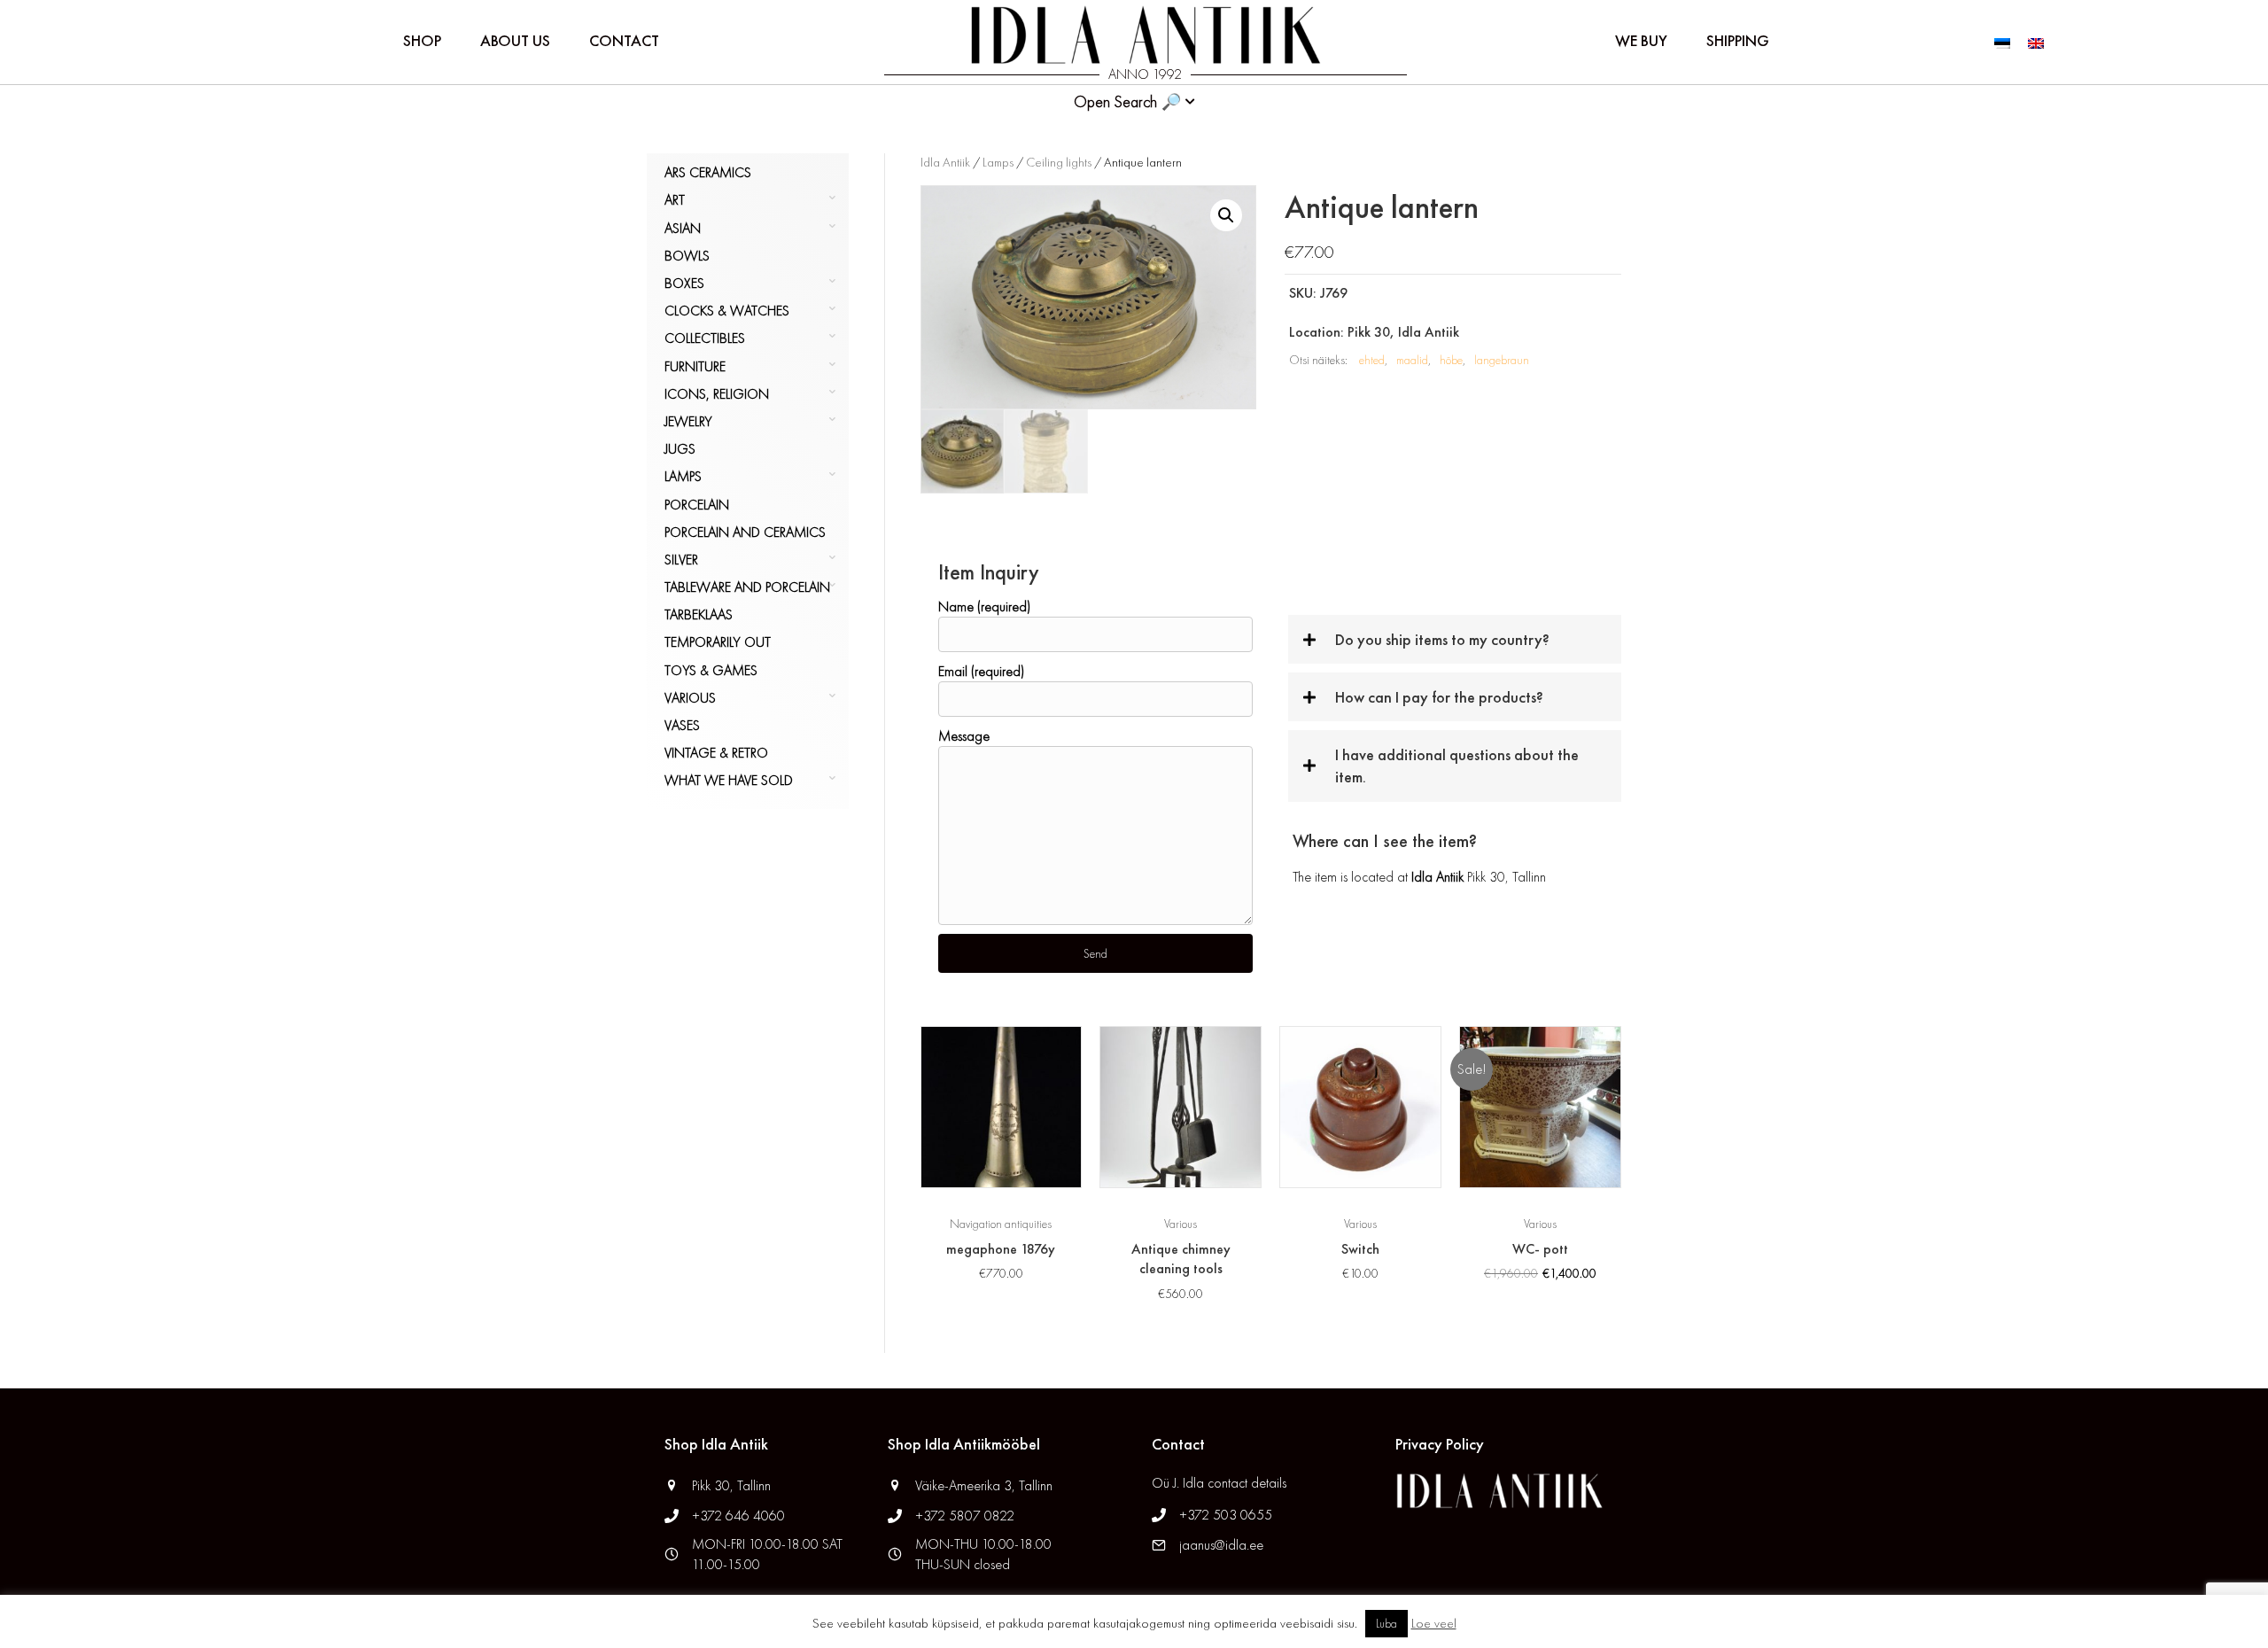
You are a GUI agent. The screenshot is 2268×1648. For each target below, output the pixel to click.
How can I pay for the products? (1439, 697)
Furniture (695, 366)
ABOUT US (515, 40)
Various (690, 698)
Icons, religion (717, 394)
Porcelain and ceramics (745, 532)
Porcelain (697, 505)
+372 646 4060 (740, 1516)
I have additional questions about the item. (1457, 766)
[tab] (1455, 639)
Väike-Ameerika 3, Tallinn (984, 1485)
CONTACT (624, 40)
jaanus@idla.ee (1221, 1545)
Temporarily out (718, 642)
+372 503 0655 (1226, 1515)
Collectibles (705, 338)
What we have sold (729, 780)
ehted (1372, 360)
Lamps (683, 476)
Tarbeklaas (699, 614)
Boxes (684, 283)
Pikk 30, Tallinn (731, 1485)
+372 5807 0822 (965, 1516)
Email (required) (981, 671)
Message (964, 736)
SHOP (422, 40)
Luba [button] (1386, 1624)
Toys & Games (711, 670)
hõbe (1451, 360)
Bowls (687, 256)
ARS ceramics (708, 172)
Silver (681, 560)
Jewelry (688, 421)
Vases (682, 725)
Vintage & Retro (716, 753)
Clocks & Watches (727, 311)
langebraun (1502, 360)
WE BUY (1641, 40)
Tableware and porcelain (747, 587)
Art (675, 200)
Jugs (680, 449)
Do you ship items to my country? (1442, 639)
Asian (683, 228)
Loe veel (1434, 1623)
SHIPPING (1738, 40)
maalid (1412, 360)
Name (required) (984, 606)
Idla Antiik (945, 162)
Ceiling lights (1059, 162)
